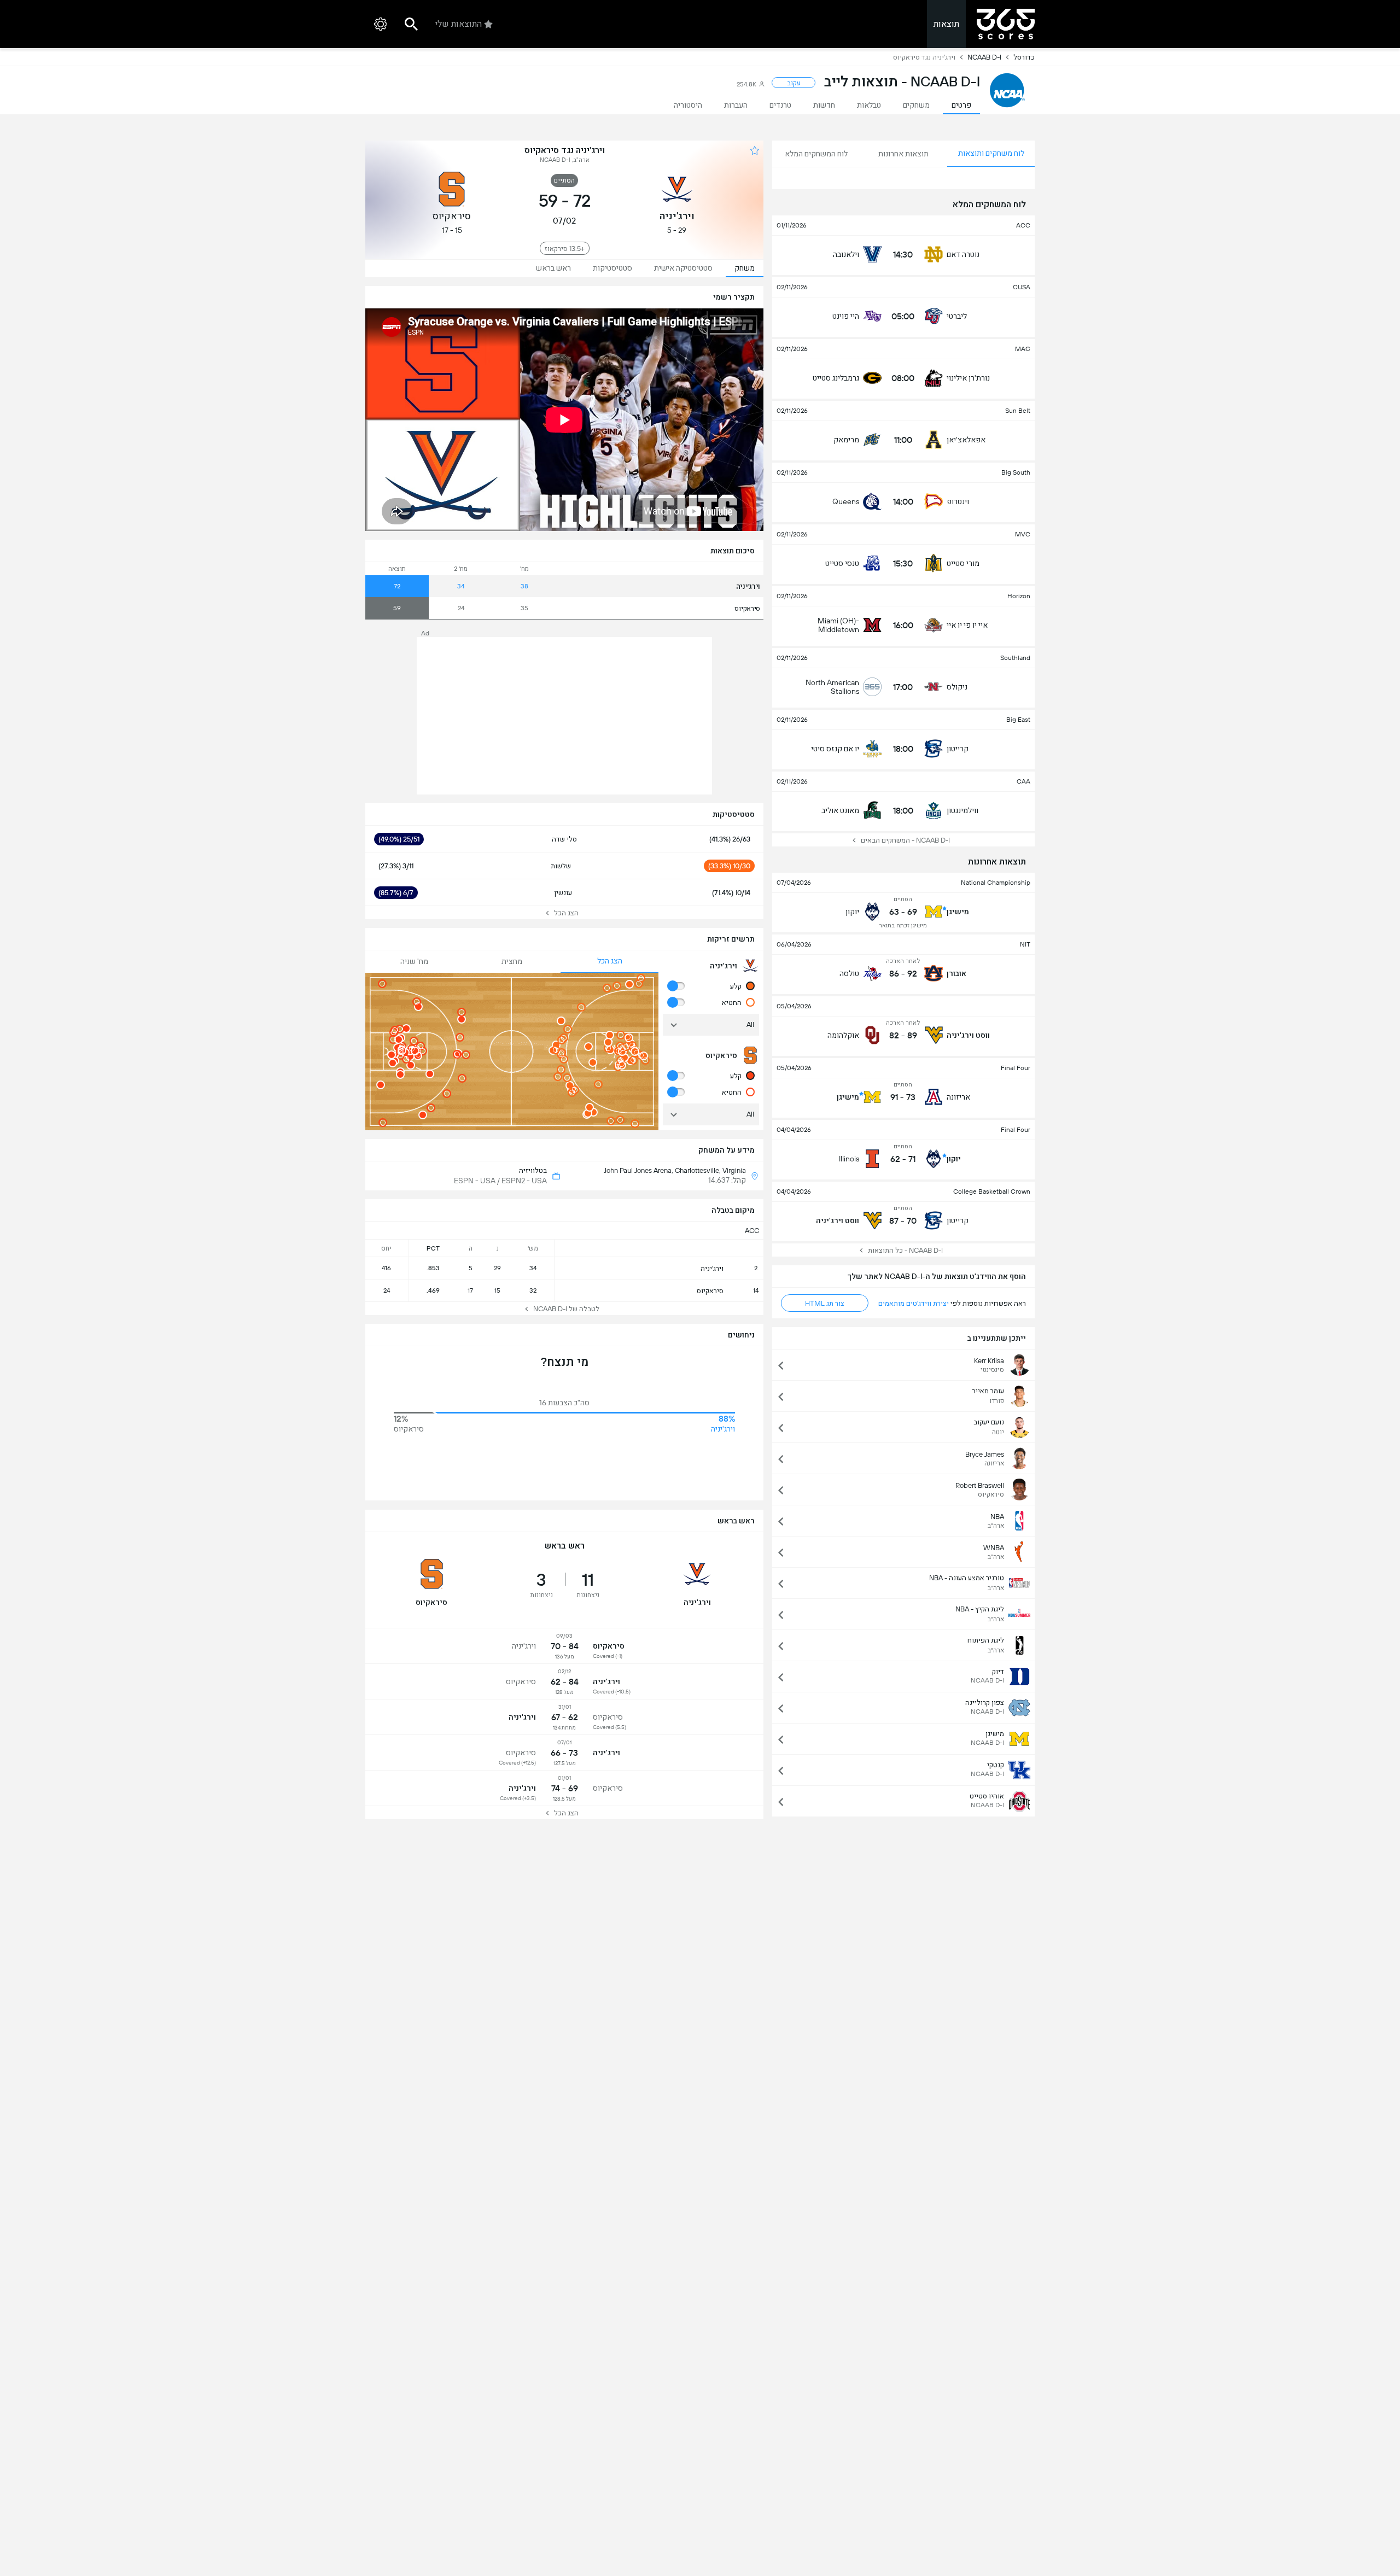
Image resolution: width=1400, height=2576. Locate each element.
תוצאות (946, 24)
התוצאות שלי (459, 24)
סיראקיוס (747, 608)
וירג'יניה (748, 586)
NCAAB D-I (984, 57)
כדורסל (1024, 57)
